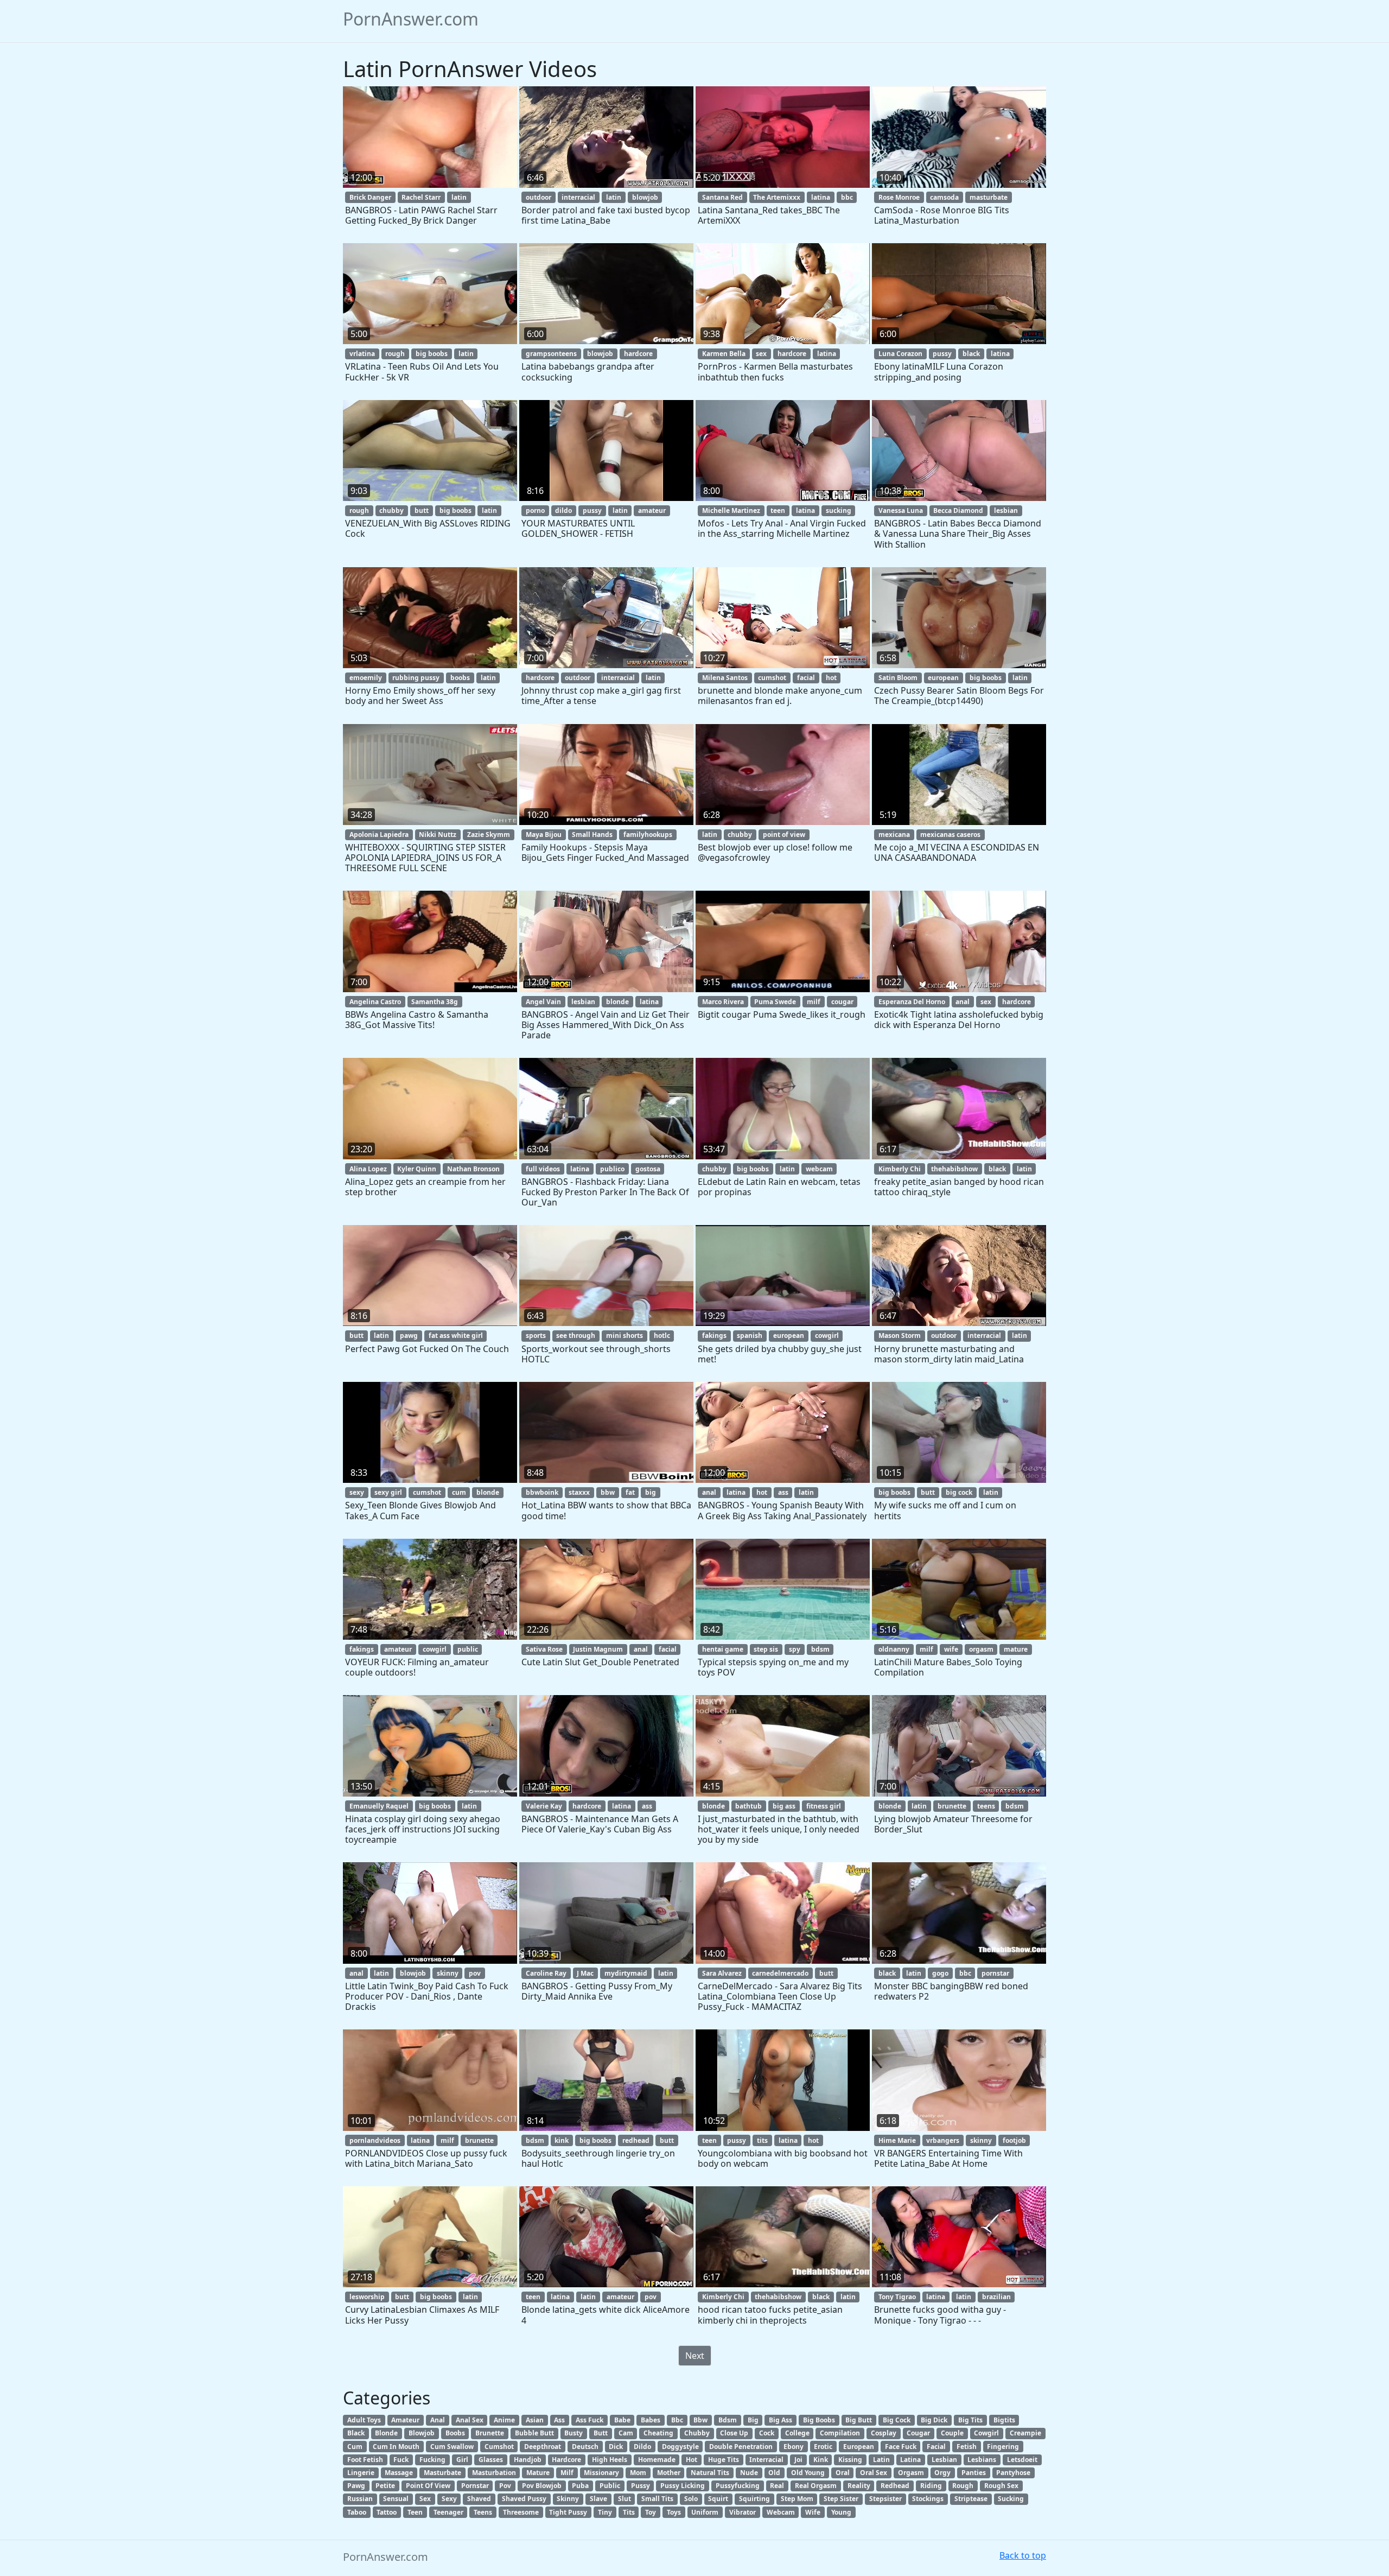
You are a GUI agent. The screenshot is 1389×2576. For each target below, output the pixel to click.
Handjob (528, 2460)
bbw (608, 1492)
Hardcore (566, 2460)
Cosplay (884, 2433)
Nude (749, 2473)
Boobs (455, 2433)
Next (695, 2356)
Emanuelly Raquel (379, 1806)
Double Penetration (741, 2447)
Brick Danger (370, 197)
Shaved (479, 2499)
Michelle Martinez (731, 510)
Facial (936, 2447)
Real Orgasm (816, 2486)
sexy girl (388, 1492)
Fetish (967, 2447)
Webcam (781, 2512)
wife (951, 1649)
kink (562, 2140)
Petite (385, 2486)
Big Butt (859, 2420)
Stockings (928, 2499)
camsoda (944, 197)
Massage (399, 2473)
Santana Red (722, 197)
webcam (819, 1169)
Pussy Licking (683, 2486)
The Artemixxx (777, 197)
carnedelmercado (780, 1973)
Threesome (521, 2512)
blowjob (645, 197)
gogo (940, 1973)
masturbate (989, 197)
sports (536, 1335)
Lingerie (361, 2473)
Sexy (449, 2499)
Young (841, 2512)
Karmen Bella (724, 354)
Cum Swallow (452, 2447)
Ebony (794, 2447)
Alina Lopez (368, 1169)
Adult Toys (364, 2420)
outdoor (539, 197)
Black (356, 2433)
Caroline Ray (546, 1973)
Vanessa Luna (901, 510)
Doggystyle (680, 2447)
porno (535, 510)
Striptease (971, 2499)
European (859, 2447)
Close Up (734, 2433)
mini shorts (625, 1335)
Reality (859, 2486)
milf (814, 1002)
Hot (692, 2460)
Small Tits (657, 2499)
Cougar (918, 2433)
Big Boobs (819, 2420)
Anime (504, 2420)
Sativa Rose (544, 1649)
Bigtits (1004, 2420)
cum (459, 1492)
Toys (674, 2512)
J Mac (585, 1973)
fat (630, 1492)
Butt (601, 2433)
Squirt (718, 2499)
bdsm (820, 1649)
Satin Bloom (898, 678)
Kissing (850, 2460)
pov (475, 1973)
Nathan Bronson (473, 1169)
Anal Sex (470, 2420)
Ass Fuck (590, 2420)
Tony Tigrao (897, 2297)
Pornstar (475, 2486)
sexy (357, 1492)
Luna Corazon (900, 354)
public (468, 1649)
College (797, 2433)
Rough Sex (1001, 2486)
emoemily (366, 678)
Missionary (601, 2473)
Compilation (840, 2433)
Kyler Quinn (417, 1169)
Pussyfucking (738, 2486)
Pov (505, 2486)
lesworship (367, 2297)
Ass (559, 2420)
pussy (942, 354)
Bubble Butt (534, 2433)
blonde (617, 1002)
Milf (567, 2473)
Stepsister (885, 2499)
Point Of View (428, 2486)
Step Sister (841, 2499)
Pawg (356, 2486)
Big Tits (970, 2420)
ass (783, 1492)
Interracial (766, 2460)
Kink (821, 2460)
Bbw (700, 2420)
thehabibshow (954, 1169)
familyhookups (648, 835)
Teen (415, 2512)
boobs (460, 678)
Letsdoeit (1022, 2460)
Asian (535, 2420)
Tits (629, 2512)
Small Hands (592, 835)
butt (422, 510)
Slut (625, 2499)
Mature (538, 2473)
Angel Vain (543, 1002)
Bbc (677, 2420)
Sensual (396, 2499)
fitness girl (824, 1806)
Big (753, 2420)
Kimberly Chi (900, 1169)
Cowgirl (986, 2433)
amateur (652, 510)
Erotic (823, 2447)
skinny (448, 1973)
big (651, 1492)
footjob (1014, 2140)
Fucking (432, 2460)
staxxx (579, 1492)
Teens (483, 2512)
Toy (651, 2512)
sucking (839, 510)
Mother (669, 2473)
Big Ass (780, 2420)
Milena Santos (725, 678)
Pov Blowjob (542, 2486)
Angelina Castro (375, 1002)
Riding (931, 2486)
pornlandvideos (375, 2140)
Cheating (658, 2433)
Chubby (697, 2433)
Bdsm (728, 2420)
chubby (391, 510)
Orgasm (911, 2473)
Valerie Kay (544, 1806)
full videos (543, 1169)
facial (806, 678)
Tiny (605, 2512)
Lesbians (982, 2460)
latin (459, 197)
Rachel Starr (421, 197)
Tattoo (387, 2512)
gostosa (648, 1169)
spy (795, 1649)
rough (395, 354)
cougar (842, 1002)
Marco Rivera (723, 1002)
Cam (626, 2433)
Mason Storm (900, 1335)
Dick (616, 2447)
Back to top (1023, 2555)
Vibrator (743, 2512)
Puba (580, 2486)
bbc (847, 197)
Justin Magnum (598, 1649)
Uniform (705, 2512)
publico (612, 1169)
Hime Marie (897, 2140)
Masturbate (442, 2473)
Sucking (1011, 2499)
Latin (881, 2460)
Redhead (895, 2486)
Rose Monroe (899, 197)
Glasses (491, 2460)
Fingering (1003, 2447)
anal (963, 1002)
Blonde (386, 2433)
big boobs (432, 354)
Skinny (568, 2499)
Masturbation (494, 2473)
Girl (462, 2460)
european (943, 678)
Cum (355, 2447)
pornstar (995, 1973)
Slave (598, 2499)
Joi (798, 2460)
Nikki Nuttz (438, 835)
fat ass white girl (456, 1335)
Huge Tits (724, 2460)
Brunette (490, 2433)
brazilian (996, 2297)
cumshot (772, 678)
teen (778, 510)
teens (986, 1806)
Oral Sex (874, 2473)
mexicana (894, 835)
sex (761, 354)
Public (610, 2486)
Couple (952, 2433)
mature (1016, 1649)
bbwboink (542, 1492)
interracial (578, 197)
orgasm (981, 1649)
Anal (438, 2420)
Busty (574, 2433)
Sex (425, 2499)
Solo (691, 2499)
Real (777, 2486)
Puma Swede (775, 1002)
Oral (843, 2473)
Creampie (1025, 2433)
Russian (360, 2499)
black (971, 354)
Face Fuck (901, 2447)
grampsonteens (551, 354)
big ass (784, 1806)
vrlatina (362, 354)
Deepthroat (543, 2447)
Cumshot (499, 2447)
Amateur (405, 2420)
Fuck (401, 2460)
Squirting (754, 2499)
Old (774, 2473)
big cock (959, 1492)
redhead (636, 2140)
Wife (813, 2512)
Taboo (357, 2512)
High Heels (610, 2460)
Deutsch (585, 2447)
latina (821, 197)
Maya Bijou (544, 835)
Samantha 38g (435, 1002)
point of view (784, 835)
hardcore (638, 354)
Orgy (942, 2473)
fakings (714, 1335)
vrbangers (943, 2140)
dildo (563, 510)
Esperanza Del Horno (912, 1002)
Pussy (641, 2486)
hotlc (662, 1335)
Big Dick (934, 2420)
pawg (409, 1335)
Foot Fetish (365, 2460)
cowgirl (827, 1335)
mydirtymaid (626, 1973)
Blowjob (422, 2433)
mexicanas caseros (950, 835)
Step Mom (797, 2499)
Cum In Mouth (396, 2447)
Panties (974, 2473)
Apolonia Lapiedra (379, 835)
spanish (750, 1335)
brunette (952, 1806)
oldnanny (894, 1649)
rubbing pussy (416, 678)
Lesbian (944, 2460)
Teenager (448, 2512)
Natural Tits (710, 2473)
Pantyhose (1013, 2473)
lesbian (1006, 510)
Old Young (808, 2473)
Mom (638, 2473)
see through (576, 1335)
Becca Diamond (958, 510)
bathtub (748, 1806)
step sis (766, 1649)
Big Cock (897, 2420)
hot (831, 678)
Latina (910, 2460)
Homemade (657, 2460)
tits (762, 2140)
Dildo (642, 2447)
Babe (622, 2420)
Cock (767, 2433)
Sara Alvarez (722, 1973)
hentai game (723, 1649)
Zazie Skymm (489, 835)
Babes (651, 2420)
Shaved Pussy (524, 2499)
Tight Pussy (568, 2512)
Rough (963, 2486)
